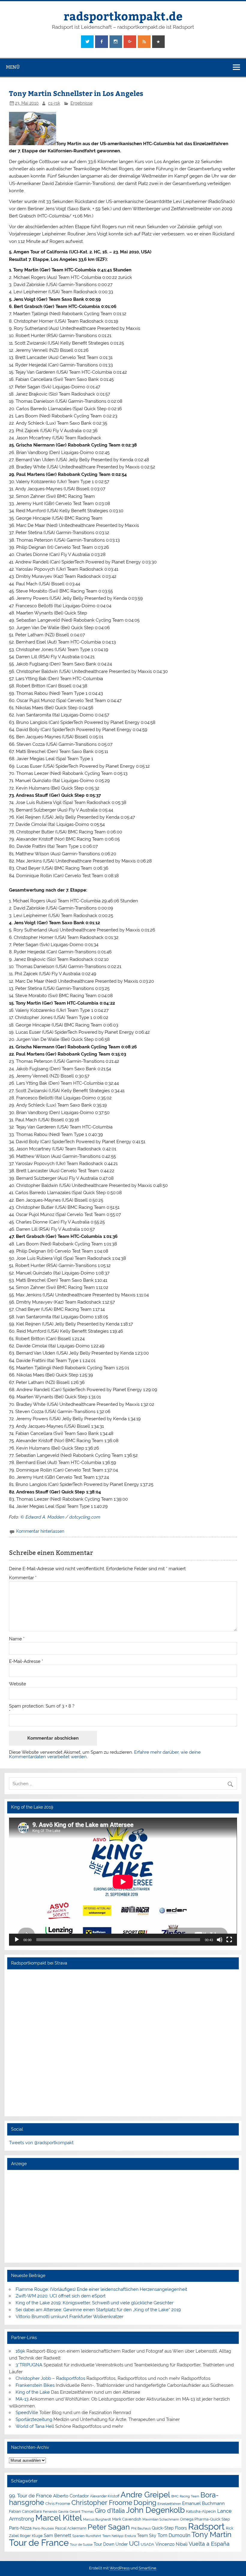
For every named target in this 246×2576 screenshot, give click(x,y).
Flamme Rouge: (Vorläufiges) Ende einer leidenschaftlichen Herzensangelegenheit (101, 2289)
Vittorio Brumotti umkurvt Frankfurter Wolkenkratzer (69, 2317)
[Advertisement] (123, 2216)
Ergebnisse (81, 103)
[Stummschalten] (220, 1940)
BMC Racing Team (185, 2496)
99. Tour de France (30, 2496)
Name (17, 1639)
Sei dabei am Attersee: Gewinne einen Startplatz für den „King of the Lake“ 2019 (98, 2310)
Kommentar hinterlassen (40, 1531)
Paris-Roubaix (43, 2528)
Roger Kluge (31, 2536)
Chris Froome (58, 2504)
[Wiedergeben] (17, 1940)
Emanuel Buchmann (203, 2503)
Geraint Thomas (82, 2512)
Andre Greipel (145, 2495)
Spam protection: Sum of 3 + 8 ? (42, 1706)
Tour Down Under (111, 2544)
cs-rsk (54, 103)
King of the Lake (33, 2392)
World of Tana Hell (35, 2426)
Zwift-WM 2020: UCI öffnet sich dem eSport (61, 2296)
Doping (145, 2503)
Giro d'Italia (110, 2511)
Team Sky (147, 2536)
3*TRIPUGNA (29, 2365)
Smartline (147, 2568)
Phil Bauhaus (141, 2528)
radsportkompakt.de (123, 16)
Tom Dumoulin (174, 2535)
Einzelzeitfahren (169, 2504)
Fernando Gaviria (56, 2512)
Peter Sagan (109, 2527)
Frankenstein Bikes (35, 2385)
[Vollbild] (229, 1940)
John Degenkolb (155, 2510)
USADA (147, 2544)
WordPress (120, 2568)
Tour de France (39, 2543)
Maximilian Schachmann (161, 2519)
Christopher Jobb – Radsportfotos (50, 2378)
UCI (134, 2544)
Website (18, 1684)
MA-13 (22, 2399)
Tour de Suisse (81, 2545)
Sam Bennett (57, 2535)
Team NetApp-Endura (119, 2536)
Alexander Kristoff (105, 2496)
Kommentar (23, 1578)
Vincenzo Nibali (171, 2544)
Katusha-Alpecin (201, 2511)
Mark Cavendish (127, 2519)
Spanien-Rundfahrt (87, 2536)
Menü (13, 67)
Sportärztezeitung (34, 2419)
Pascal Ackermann (71, 2528)
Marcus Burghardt (97, 2519)
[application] (123, 1882)
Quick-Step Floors (169, 2528)
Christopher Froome (102, 2503)
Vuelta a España (209, 2544)
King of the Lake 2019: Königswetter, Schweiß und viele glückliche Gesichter (94, 2303)
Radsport (206, 2526)
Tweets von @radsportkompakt (41, 2143)
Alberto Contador (71, 2496)
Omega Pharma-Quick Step (205, 2519)
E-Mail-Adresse (26, 1662)
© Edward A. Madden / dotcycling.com (60, 1517)
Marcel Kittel (59, 2518)
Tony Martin (211, 2534)
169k (20, 2351)
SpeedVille (27, 2413)
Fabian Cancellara (25, 2511)
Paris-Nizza (20, 2528)
